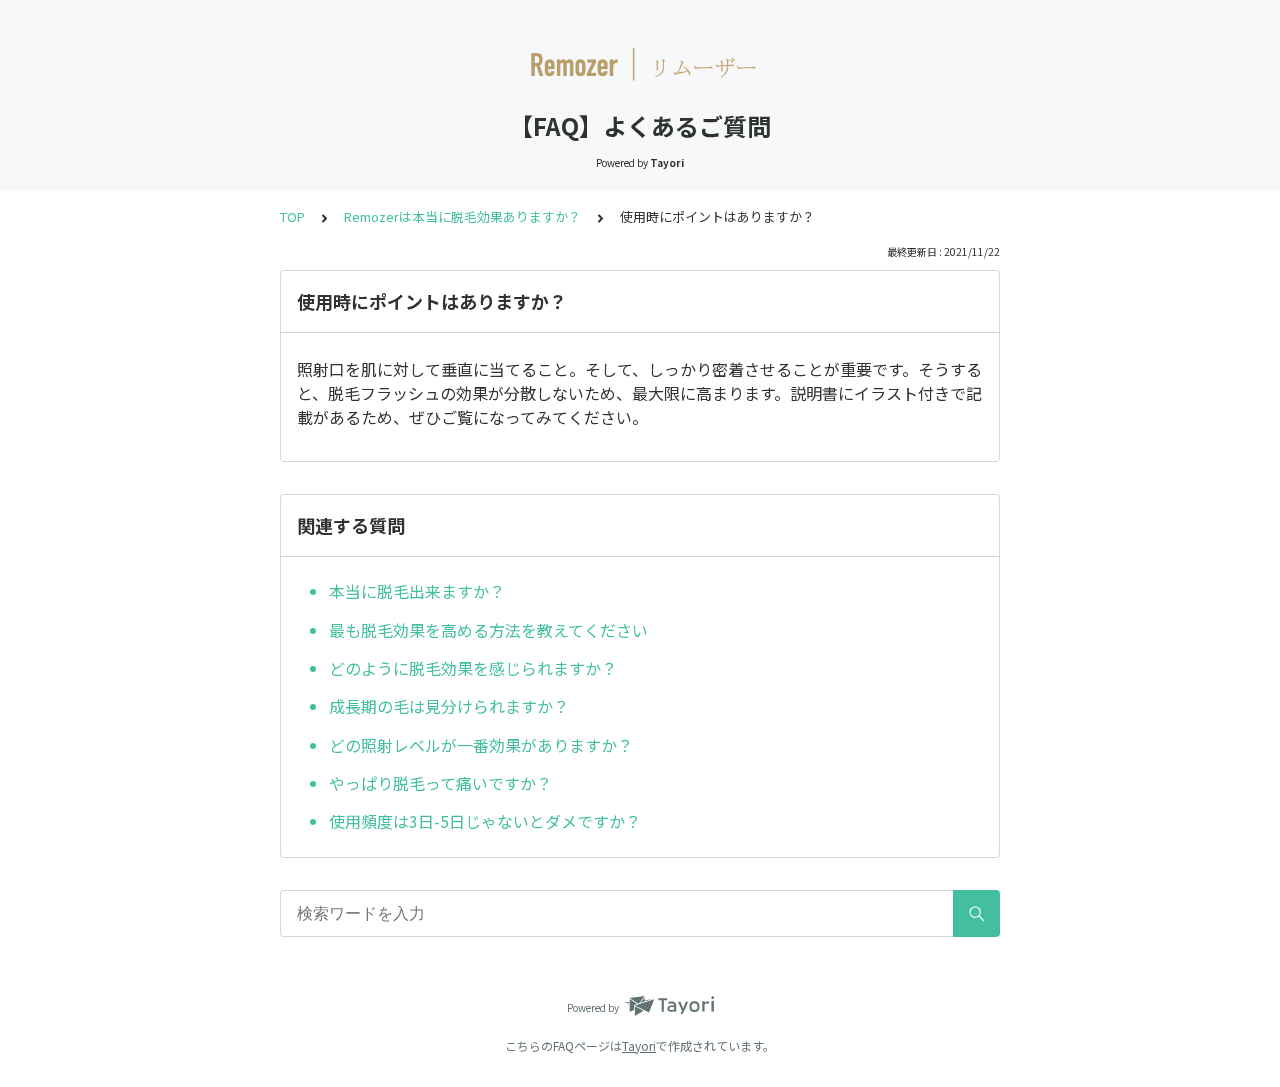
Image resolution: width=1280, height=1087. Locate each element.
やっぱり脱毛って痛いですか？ (440, 783)
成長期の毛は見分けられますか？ (449, 706)
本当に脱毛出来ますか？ (417, 591)
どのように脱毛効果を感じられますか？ (473, 668)
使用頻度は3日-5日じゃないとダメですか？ (485, 821)
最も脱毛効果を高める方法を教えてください (488, 630)
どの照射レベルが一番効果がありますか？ (481, 745)
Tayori (639, 1045)
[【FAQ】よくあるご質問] (640, 68)
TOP (292, 216)
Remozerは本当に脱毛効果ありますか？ (462, 216)
